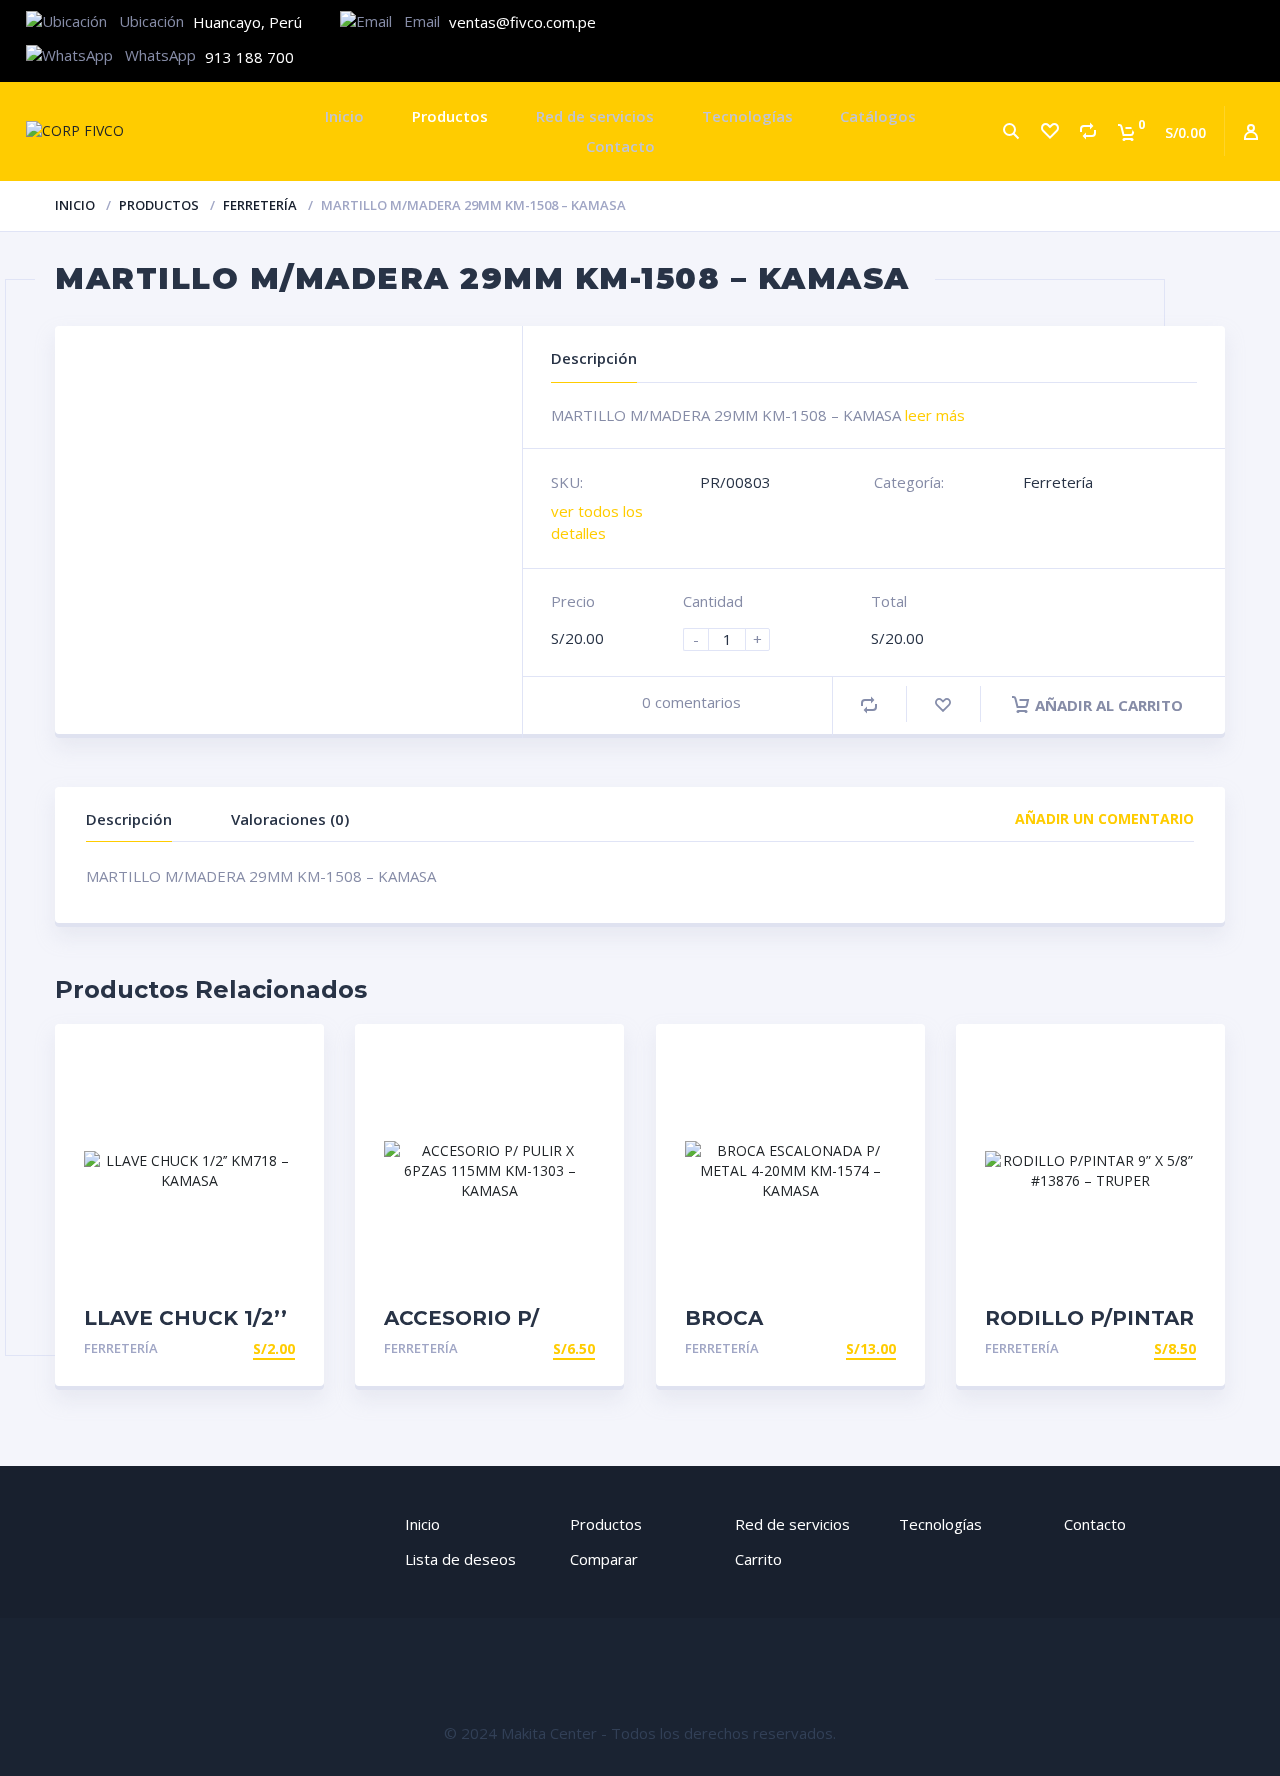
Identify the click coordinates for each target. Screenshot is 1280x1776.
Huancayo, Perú (247, 22)
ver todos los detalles (597, 521)
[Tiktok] (1243, 23)
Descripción (129, 819)
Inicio (344, 116)
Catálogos (878, 116)
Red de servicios (595, 116)
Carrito (758, 1559)
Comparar (604, 1559)
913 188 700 (249, 57)
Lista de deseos (460, 1559)
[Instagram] (1182, 23)
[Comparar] (1087, 131)
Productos (450, 116)
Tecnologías (747, 116)
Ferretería (260, 205)
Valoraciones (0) (290, 819)
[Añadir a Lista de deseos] (943, 704)
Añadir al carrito (1109, 705)
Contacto (620, 146)
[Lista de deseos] (1049, 131)
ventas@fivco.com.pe (522, 22)
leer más (935, 415)
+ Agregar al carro (218, 1348)
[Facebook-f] (1121, 23)
